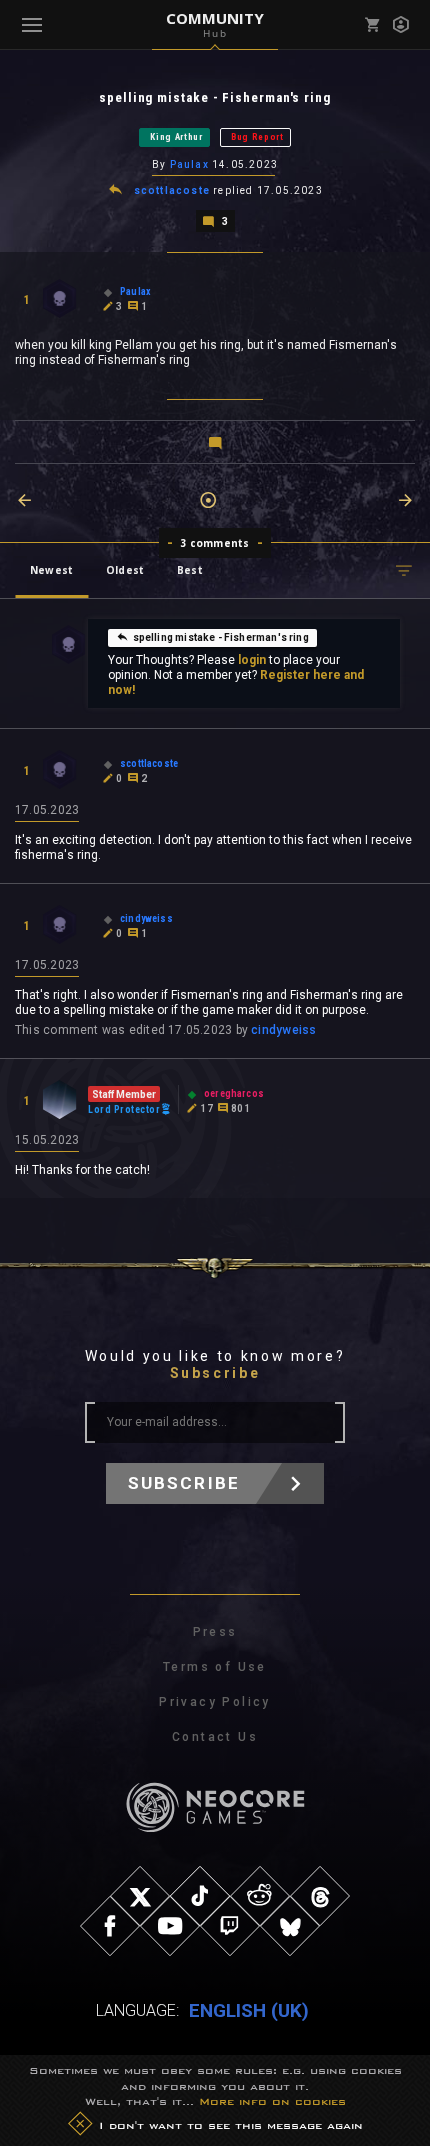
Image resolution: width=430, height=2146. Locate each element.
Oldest (125, 570)
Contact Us (215, 1737)
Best (190, 570)
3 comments (215, 543)
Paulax (189, 164)
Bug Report (257, 137)
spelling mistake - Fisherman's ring (221, 637)
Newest (51, 570)
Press (215, 1632)
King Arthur (176, 137)
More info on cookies (272, 2101)
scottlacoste (172, 190)
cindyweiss (283, 1030)
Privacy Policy (215, 1702)
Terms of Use (215, 1667)
